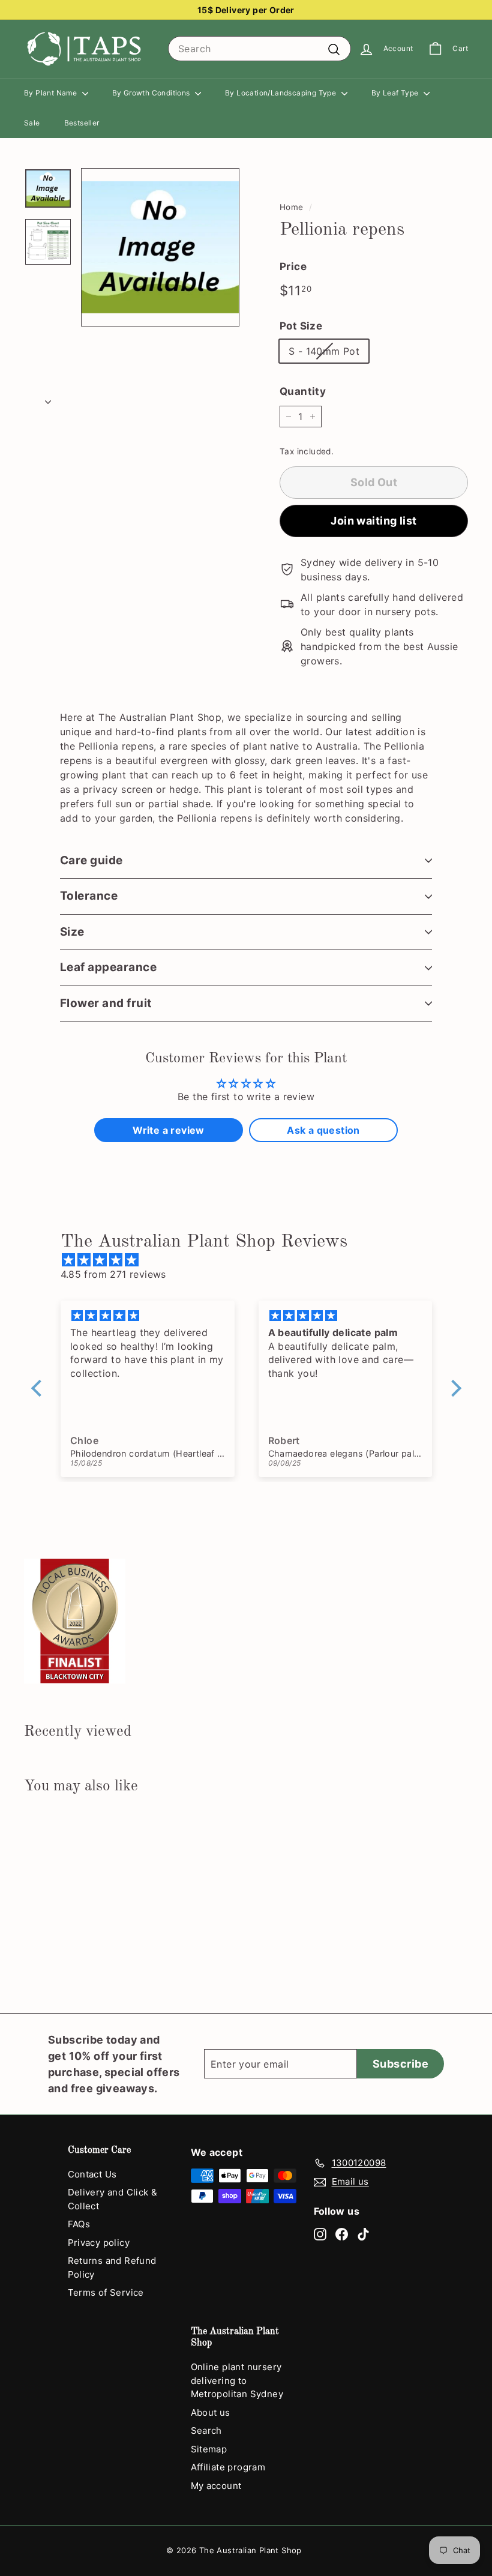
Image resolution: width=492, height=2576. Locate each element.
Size (72, 932)
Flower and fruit (106, 1003)
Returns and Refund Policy (112, 2268)
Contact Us (92, 2174)
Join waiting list (374, 521)
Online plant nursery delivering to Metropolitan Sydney (237, 2380)
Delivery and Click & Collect (113, 2199)
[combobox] (259, 49)
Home (292, 207)
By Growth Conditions (152, 93)
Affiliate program (228, 2467)
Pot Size (301, 326)
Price (293, 266)
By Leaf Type (396, 93)
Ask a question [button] (323, 1130)
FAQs (79, 2224)
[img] (252, 1260)
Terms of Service (106, 2292)
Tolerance (89, 896)
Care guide (91, 860)
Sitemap (209, 2449)
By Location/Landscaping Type (282, 93)
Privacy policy (99, 2243)
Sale (32, 123)
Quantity (303, 391)
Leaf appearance (108, 967)
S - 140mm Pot (324, 351)
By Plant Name (52, 93)
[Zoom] (160, 247)
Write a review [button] (169, 1130)
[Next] (48, 398)
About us (211, 2412)
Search (206, 2430)
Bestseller (82, 123)
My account (216, 2486)
